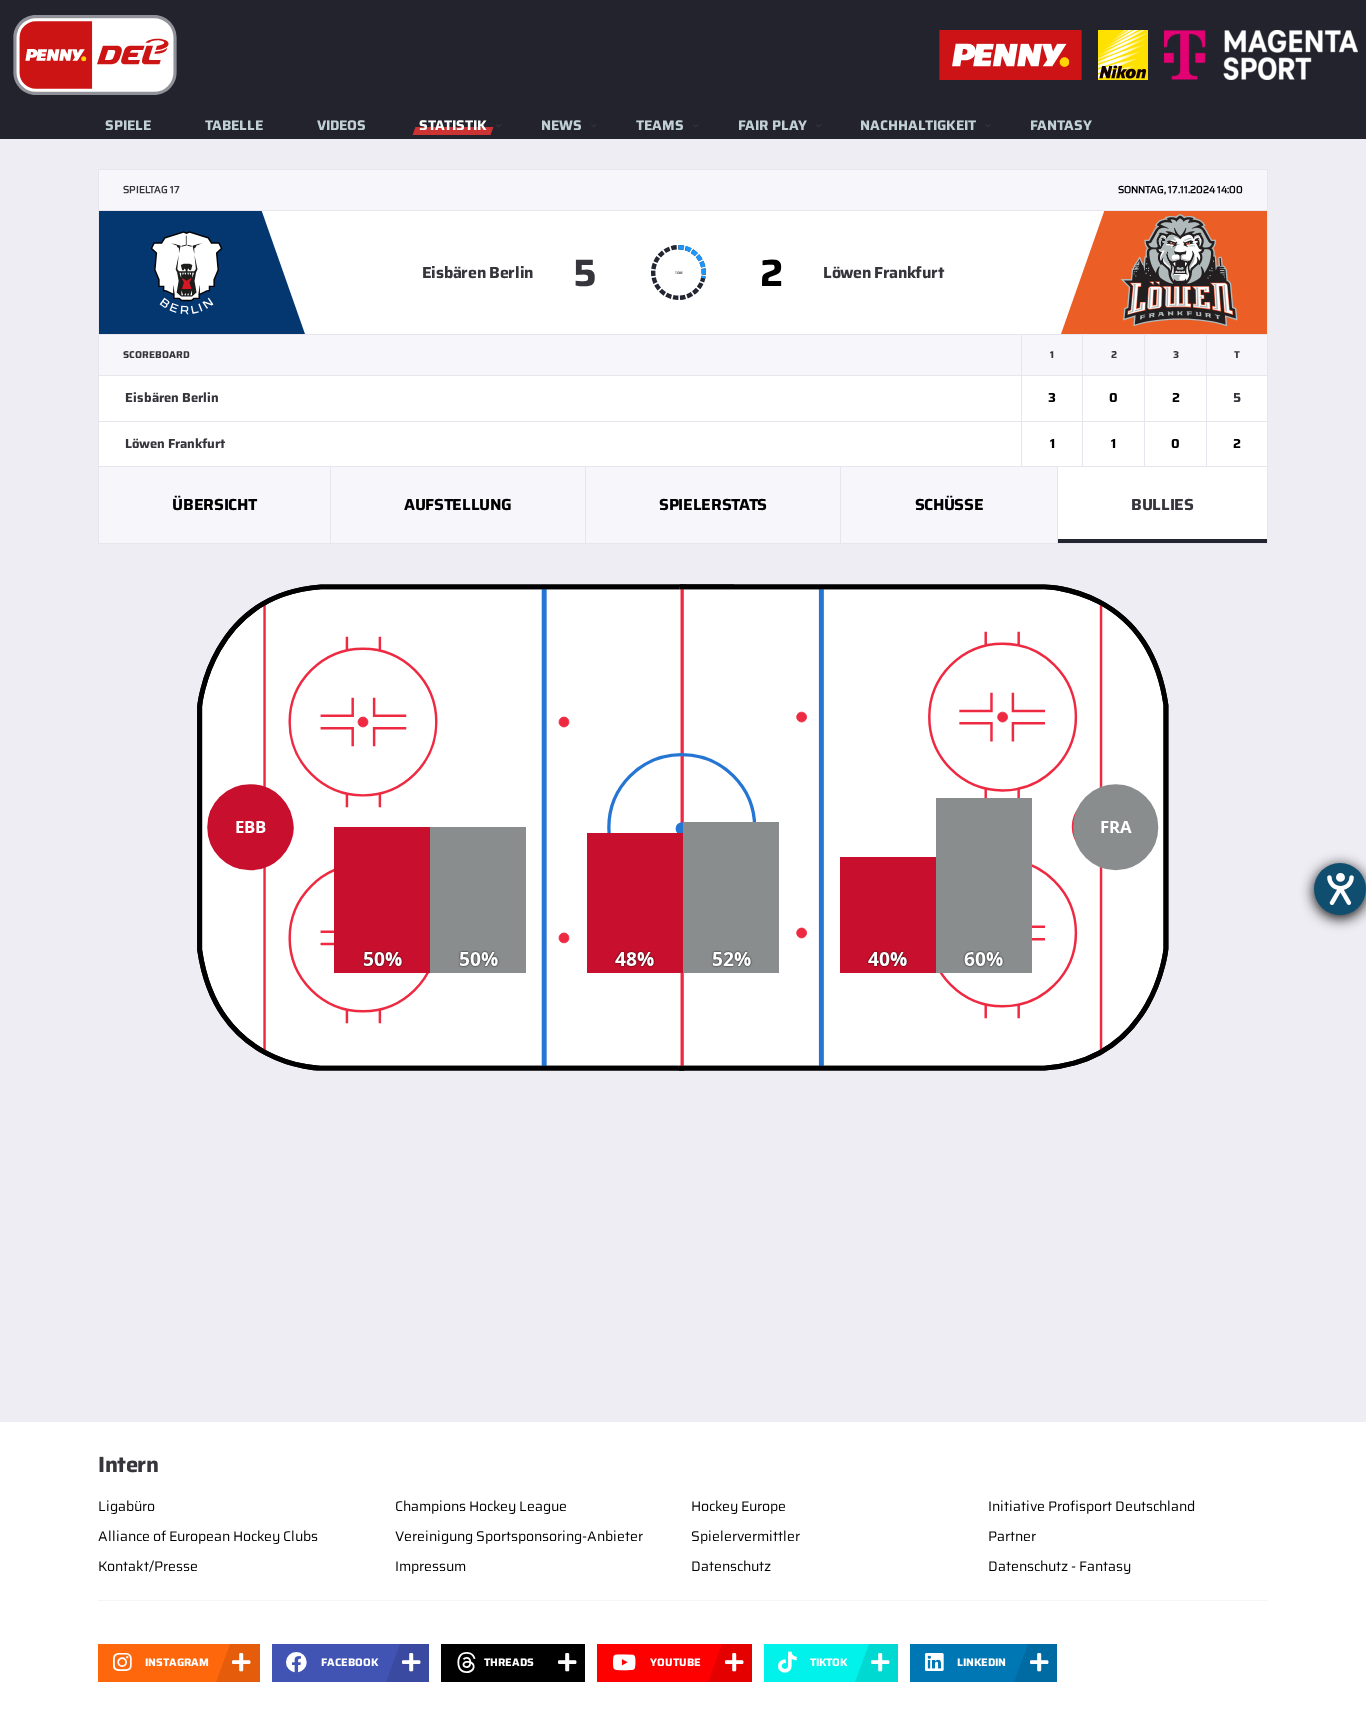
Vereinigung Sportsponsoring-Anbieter (519, 1536)
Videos (341, 125)
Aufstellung (457, 504)
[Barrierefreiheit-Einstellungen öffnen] (1340, 889)
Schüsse (949, 504)
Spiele (128, 125)
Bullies (1162, 504)
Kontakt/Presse (148, 1566)
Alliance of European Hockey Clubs (208, 1536)
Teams (660, 125)
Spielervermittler (745, 1536)
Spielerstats (713, 504)
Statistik (453, 125)
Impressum (430, 1566)
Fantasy (1061, 125)
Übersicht (214, 504)
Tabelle (234, 125)
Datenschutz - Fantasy (1059, 1566)
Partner (1012, 1536)
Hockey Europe (738, 1506)
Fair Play (772, 125)
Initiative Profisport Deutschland (1091, 1506)
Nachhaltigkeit (918, 125)
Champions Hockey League (481, 1506)
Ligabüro (126, 1506)
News (561, 125)
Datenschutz (731, 1566)
